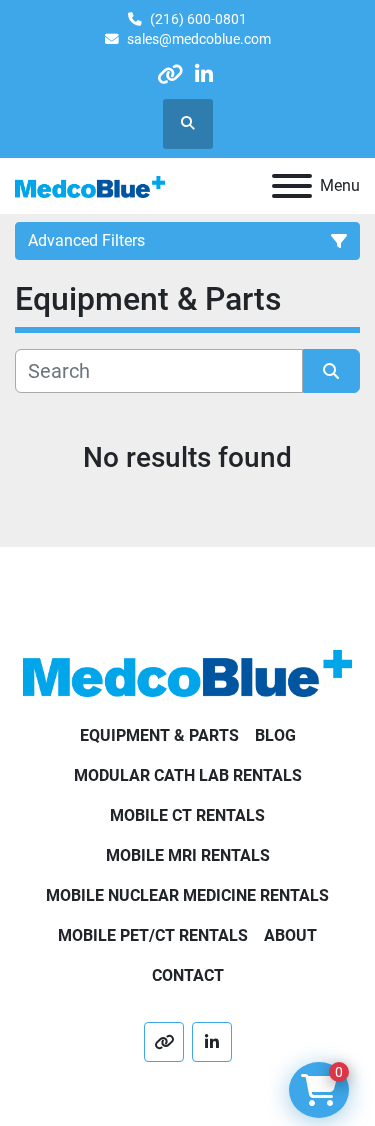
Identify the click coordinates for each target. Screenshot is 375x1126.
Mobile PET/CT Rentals (153, 935)
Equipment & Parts (159, 735)
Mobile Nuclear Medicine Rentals (187, 895)
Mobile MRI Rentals (188, 855)
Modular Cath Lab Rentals (188, 775)
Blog (275, 735)
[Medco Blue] (187, 672)
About (290, 935)
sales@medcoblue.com (199, 39)
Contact (188, 975)
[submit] (332, 371)
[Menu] (292, 186)
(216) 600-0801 (198, 19)
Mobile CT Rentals (187, 815)
